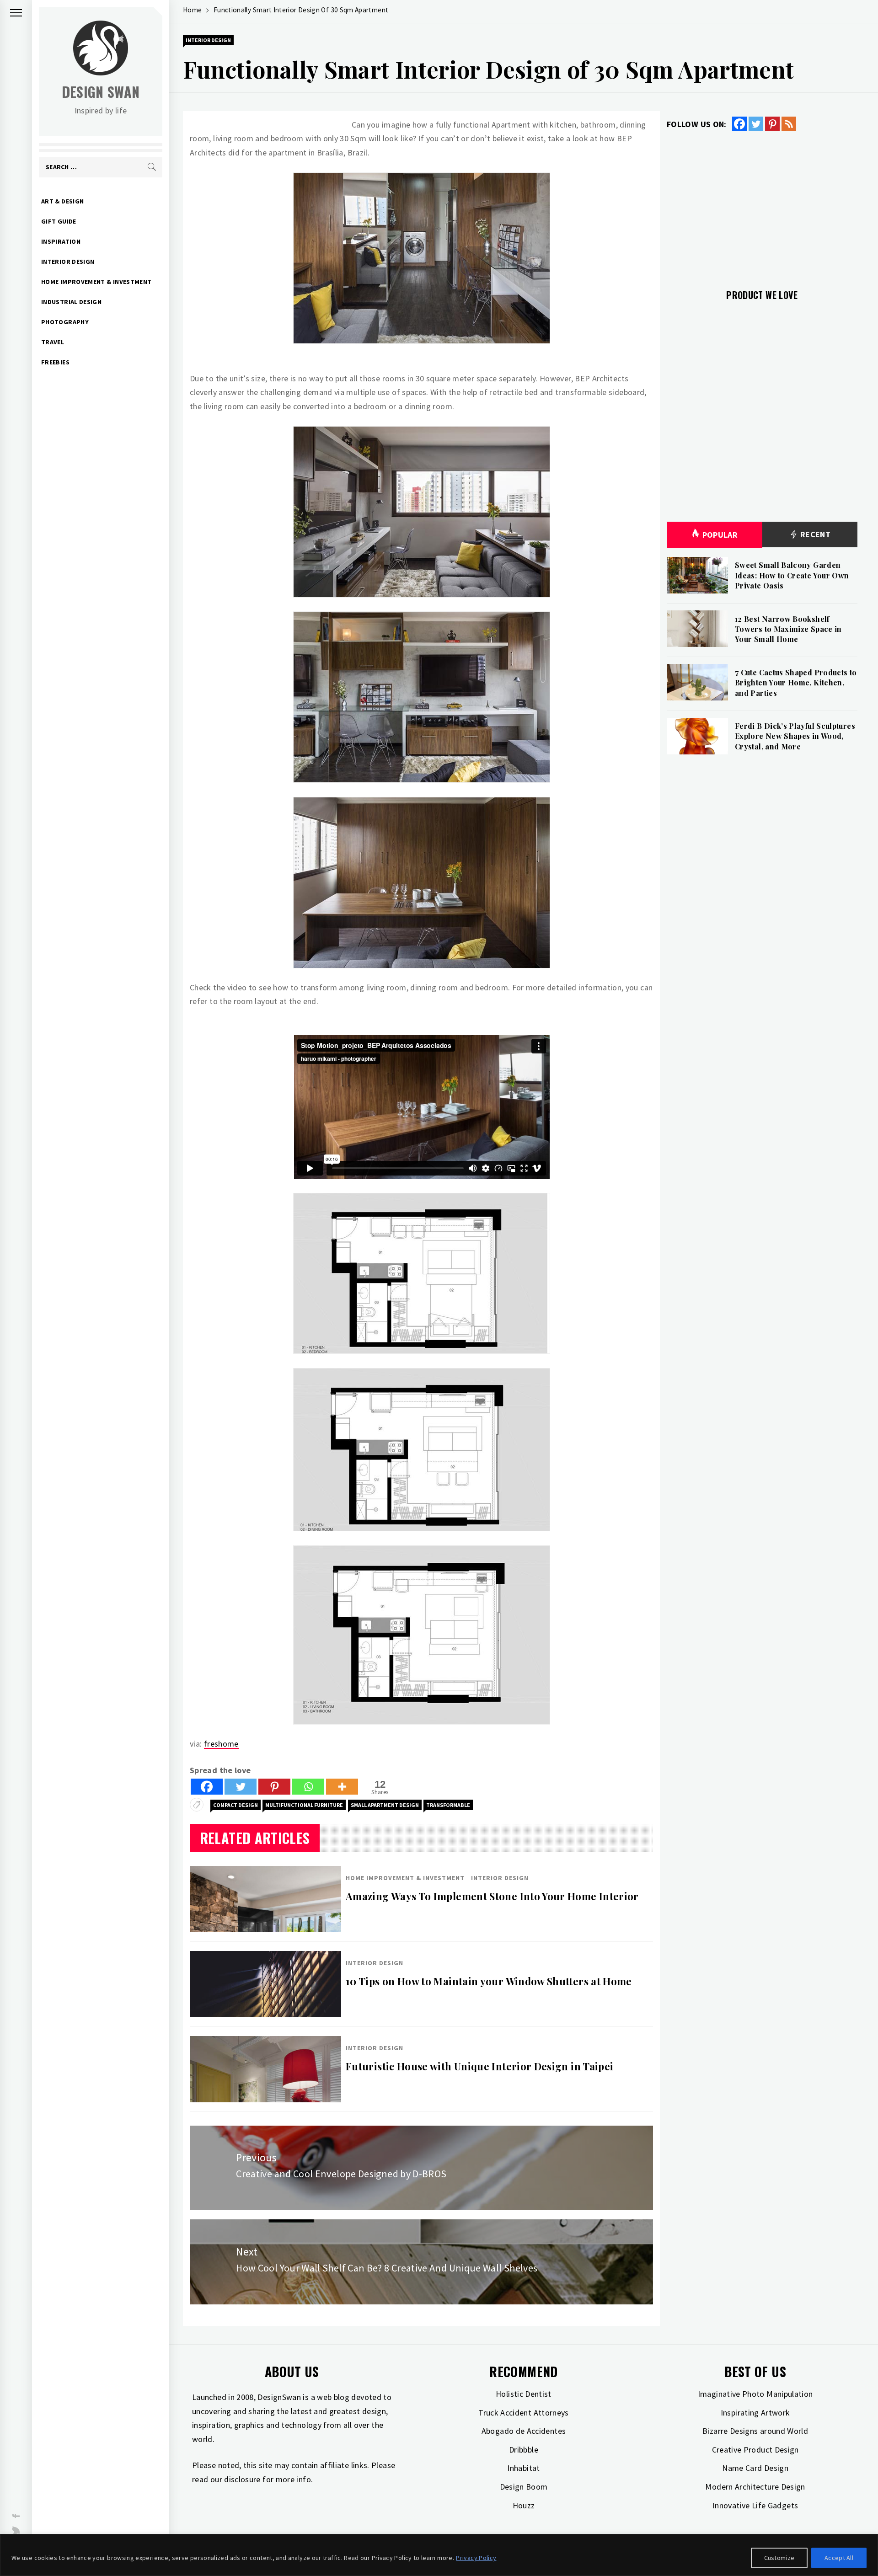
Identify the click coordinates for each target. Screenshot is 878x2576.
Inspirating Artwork (755, 2413)
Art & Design (62, 201)
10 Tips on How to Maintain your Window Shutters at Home (489, 1981)
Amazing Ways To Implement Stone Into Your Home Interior (492, 1896)
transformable (448, 1805)
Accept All (839, 2558)
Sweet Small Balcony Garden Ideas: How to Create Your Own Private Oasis (792, 575)
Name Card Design (755, 2468)
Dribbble (524, 2450)
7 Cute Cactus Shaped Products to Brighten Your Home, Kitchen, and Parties (796, 683)
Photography (65, 322)
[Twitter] (241, 1787)
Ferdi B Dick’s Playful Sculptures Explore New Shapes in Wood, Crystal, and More (795, 736)
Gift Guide (59, 221)
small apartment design (385, 1805)
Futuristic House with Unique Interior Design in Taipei (479, 2066)
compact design (236, 1805)
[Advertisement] (762, 205)
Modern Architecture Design (755, 2487)
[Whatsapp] (308, 1787)
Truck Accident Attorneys (524, 2413)
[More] (342, 1787)
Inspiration (61, 241)
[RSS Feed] (789, 124)
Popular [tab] (720, 535)
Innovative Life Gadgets (755, 2505)
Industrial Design (71, 302)
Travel (53, 342)
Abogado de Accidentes (524, 2431)
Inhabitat (523, 2468)
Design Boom (524, 2487)
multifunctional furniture (304, 1805)
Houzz (524, 2505)
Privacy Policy (476, 2558)
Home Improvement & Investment (96, 282)
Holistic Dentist (524, 2394)
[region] (439, 2555)
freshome (221, 1744)
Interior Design (68, 262)
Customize (779, 2558)
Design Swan (101, 92)
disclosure (242, 2479)
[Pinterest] (274, 1787)
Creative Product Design (755, 2450)
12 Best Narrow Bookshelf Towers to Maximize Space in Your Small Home (788, 629)
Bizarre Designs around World (755, 2431)
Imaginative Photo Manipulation (755, 2394)
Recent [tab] (814, 534)
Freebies (55, 362)
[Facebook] (207, 1787)
